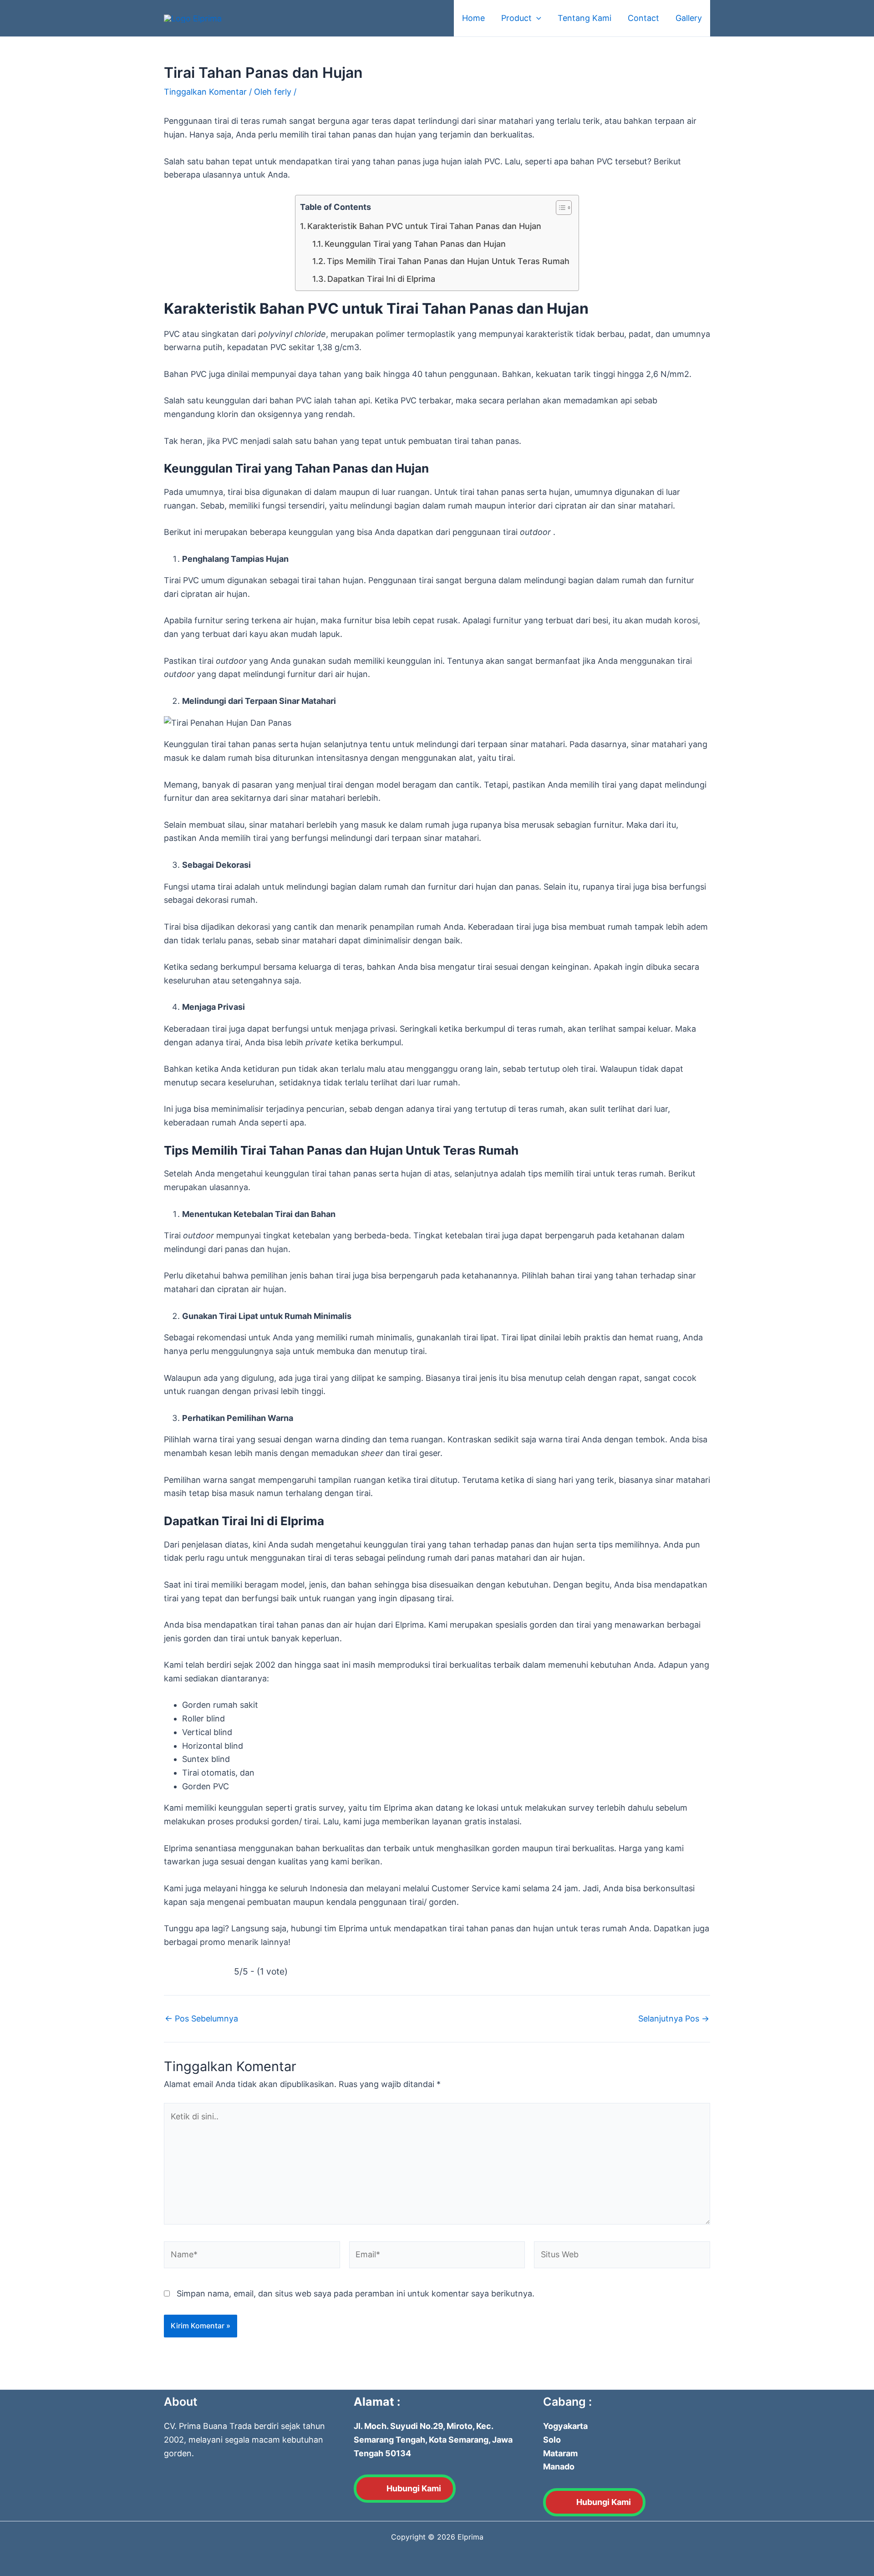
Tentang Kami (584, 18)
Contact (643, 18)
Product (516, 18)
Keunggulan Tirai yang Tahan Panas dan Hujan (415, 244)
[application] (536, 18)
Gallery (689, 18)
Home (473, 18)
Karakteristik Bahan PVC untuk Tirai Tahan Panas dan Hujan (424, 226)
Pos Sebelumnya (201, 2019)
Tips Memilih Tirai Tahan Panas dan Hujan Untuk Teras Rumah (448, 261)
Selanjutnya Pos (674, 2019)
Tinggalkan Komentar (205, 92)
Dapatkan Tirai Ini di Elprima (381, 279)
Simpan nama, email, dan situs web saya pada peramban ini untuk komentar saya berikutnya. (356, 2293)
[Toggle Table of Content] (559, 208)
